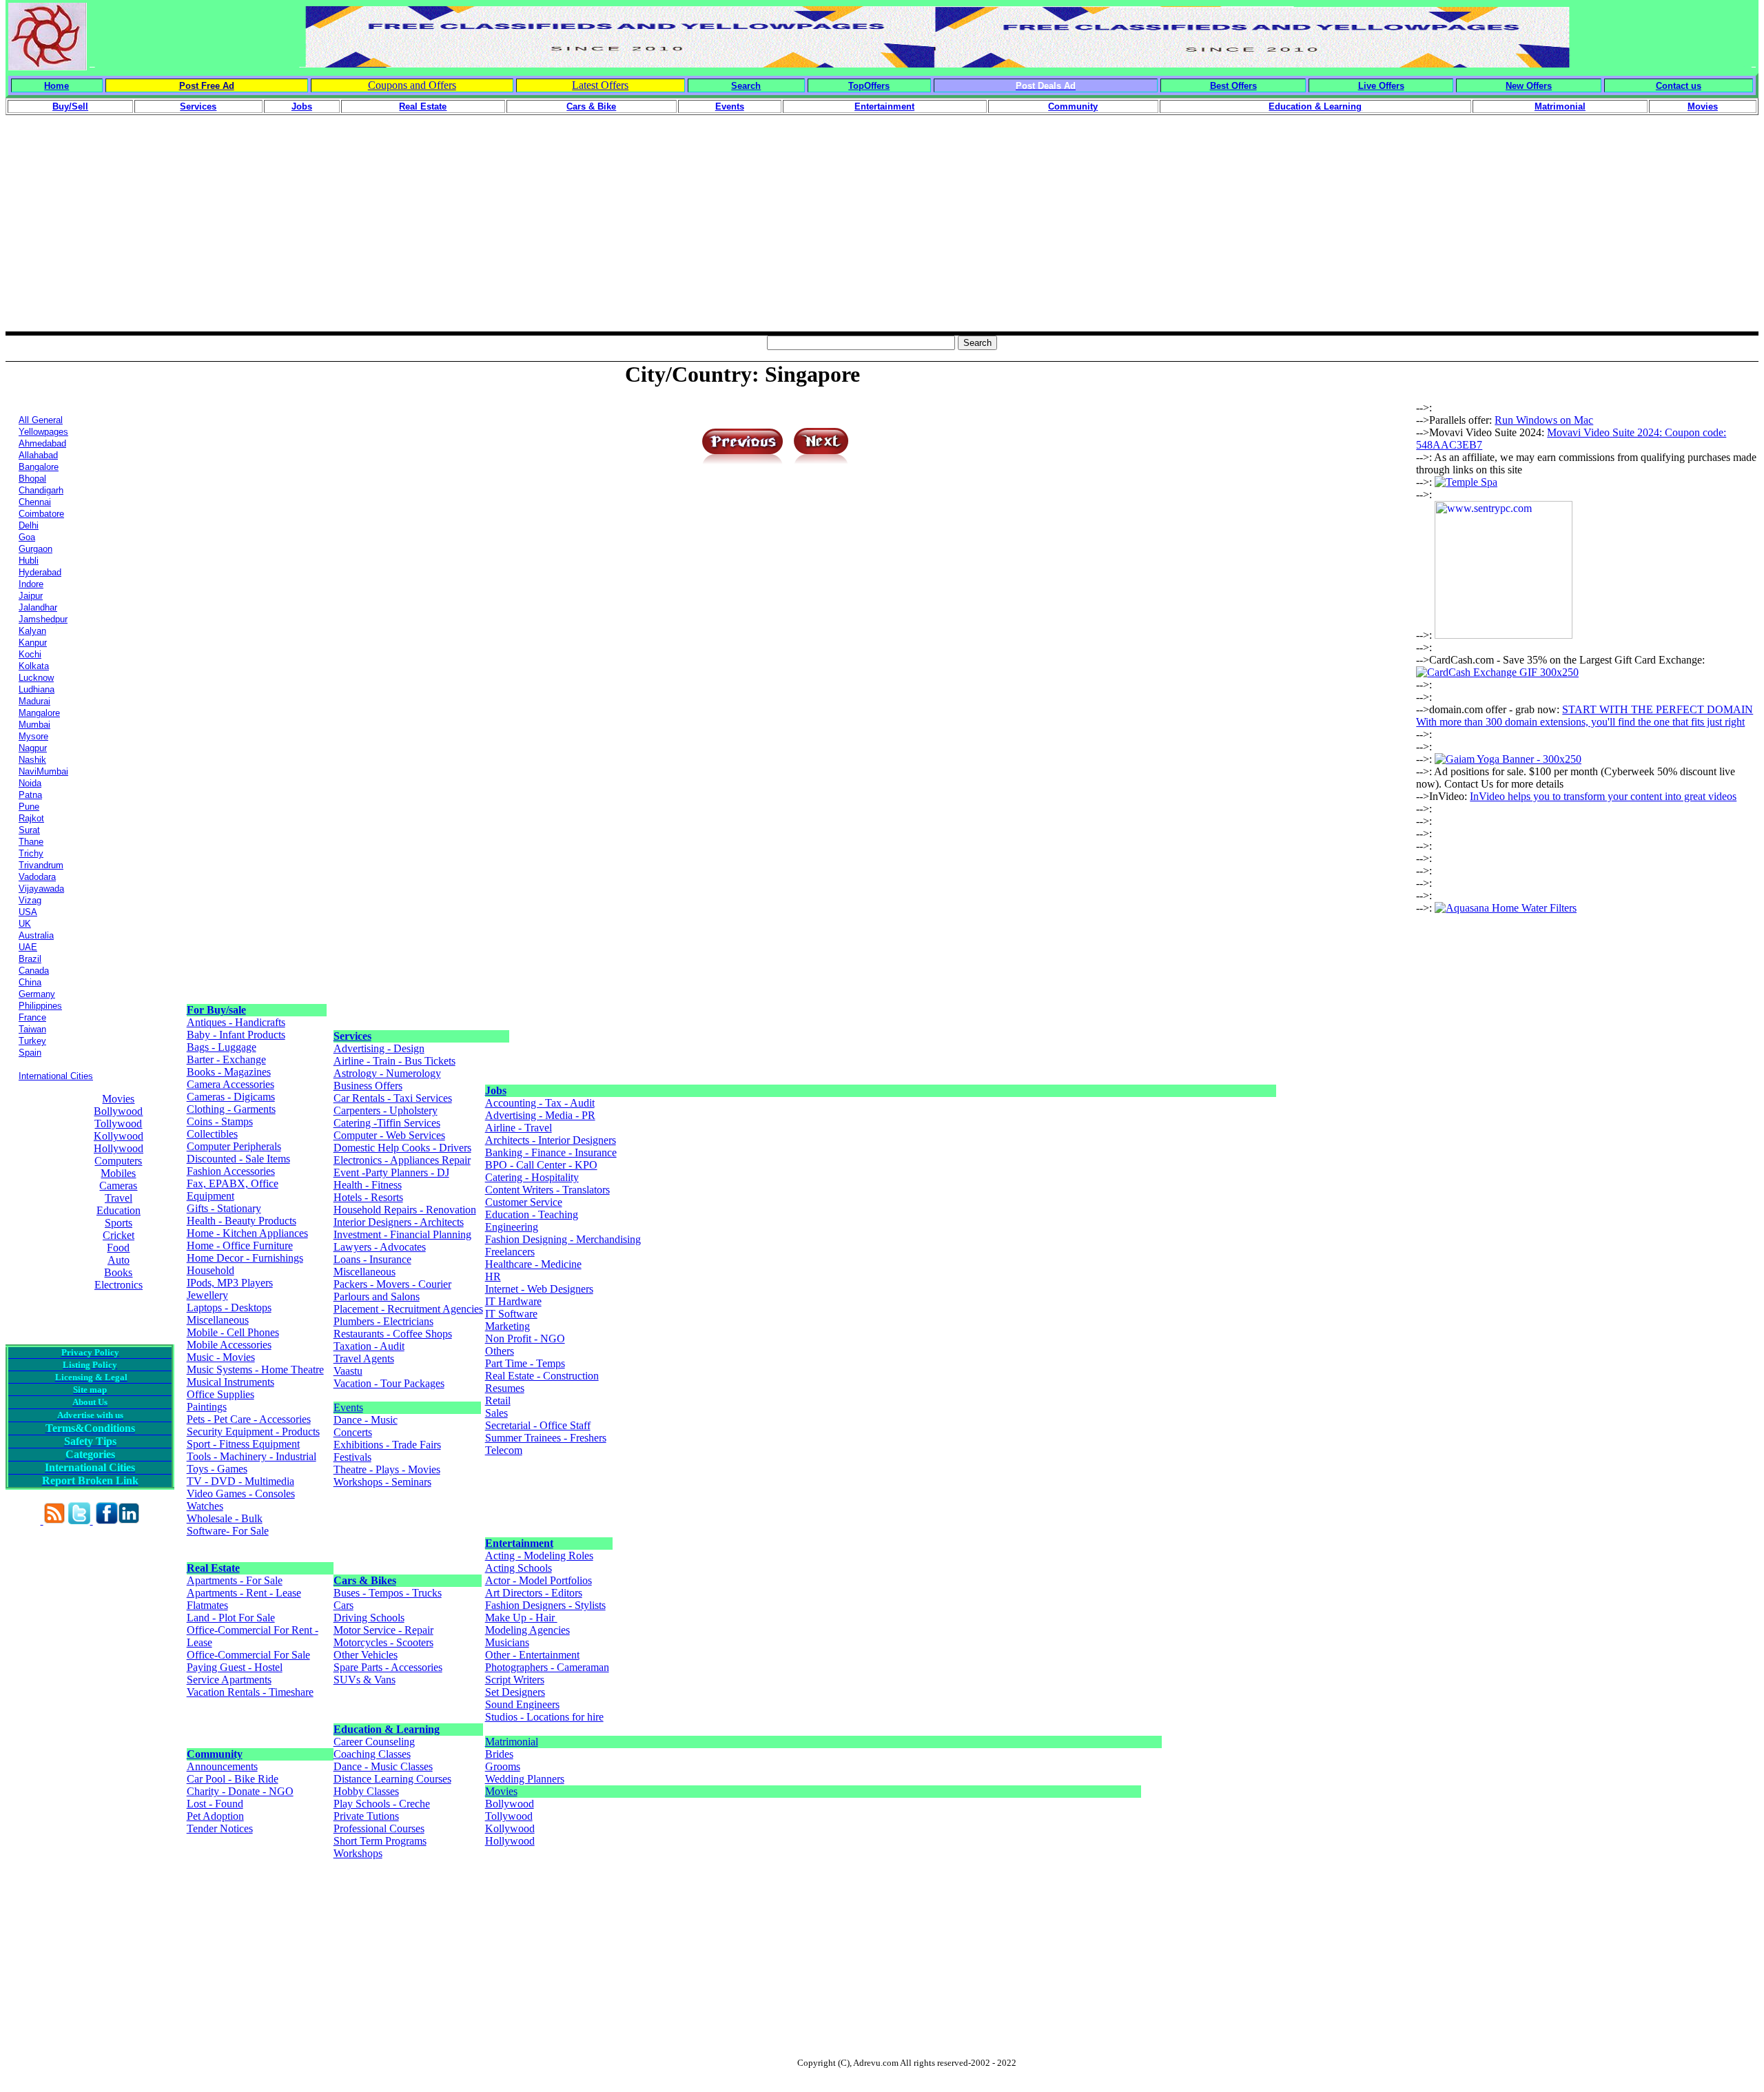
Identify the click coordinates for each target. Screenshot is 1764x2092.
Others (500, 1351)
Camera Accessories (230, 1084)
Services (352, 1036)
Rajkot (31, 818)
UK (25, 924)
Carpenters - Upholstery (386, 1110)
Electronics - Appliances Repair (402, 1160)
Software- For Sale (228, 1531)
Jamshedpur (43, 619)
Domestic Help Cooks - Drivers (402, 1148)
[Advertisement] (882, 235)
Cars (343, 1605)
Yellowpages (43, 432)
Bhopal (32, 479)
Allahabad (38, 455)
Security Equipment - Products (253, 1432)
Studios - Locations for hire (544, 1717)
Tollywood (118, 1124)
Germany (37, 994)
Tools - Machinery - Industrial (252, 1456)
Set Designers (515, 1692)
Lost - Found (215, 1804)
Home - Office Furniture (240, 1245)
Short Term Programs (380, 1841)
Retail (498, 1401)
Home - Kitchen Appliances (247, 1233)
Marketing (507, 1326)
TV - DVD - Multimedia (240, 1481)
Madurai (34, 701)
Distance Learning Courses (392, 1779)
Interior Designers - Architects (399, 1222)
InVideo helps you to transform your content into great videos (1603, 796)
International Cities (56, 1076)
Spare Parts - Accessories (388, 1667)
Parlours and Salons (377, 1296)
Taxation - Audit (369, 1346)
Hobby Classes (366, 1791)
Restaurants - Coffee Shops (393, 1334)
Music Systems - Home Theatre (255, 1370)
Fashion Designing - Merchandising (563, 1239)
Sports (119, 1223)
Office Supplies (220, 1394)
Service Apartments (229, 1680)
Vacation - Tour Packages (389, 1383)
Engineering (512, 1227)
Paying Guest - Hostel (235, 1667)
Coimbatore (41, 514)
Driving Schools (369, 1618)
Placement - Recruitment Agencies (408, 1309)
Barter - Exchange (226, 1059)
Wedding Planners (525, 1779)
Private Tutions (366, 1816)
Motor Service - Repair (383, 1630)
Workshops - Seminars (382, 1482)
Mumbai (34, 725)
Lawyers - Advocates (380, 1247)
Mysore (33, 736)
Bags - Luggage (222, 1047)
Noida (30, 783)
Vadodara (37, 877)
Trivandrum (41, 865)
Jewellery (207, 1295)
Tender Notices (220, 1828)
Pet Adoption (215, 1816)
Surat (29, 830)
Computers (118, 1161)
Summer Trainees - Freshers (546, 1438)
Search (746, 86)
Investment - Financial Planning (402, 1234)
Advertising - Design (379, 1048)
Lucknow (36, 678)
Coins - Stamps (220, 1121)
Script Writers (515, 1680)
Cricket (119, 1235)
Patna (30, 795)
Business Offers (368, 1086)
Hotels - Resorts (368, 1197)
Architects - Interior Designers (551, 1140)
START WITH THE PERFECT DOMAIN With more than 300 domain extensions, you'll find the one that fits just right (1584, 716)
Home (57, 86)
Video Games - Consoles (241, 1494)
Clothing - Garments (231, 1109)
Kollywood (119, 1136)
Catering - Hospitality (532, 1177)
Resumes (505, 1388)
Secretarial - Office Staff (538, 1425)
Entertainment (519, 1543)
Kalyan (32, 631)
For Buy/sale (216, 1010)
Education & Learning (387, 1729)
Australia (36, 935)
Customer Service (524, 1202)
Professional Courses (379, 1828)
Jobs (496, 1090)
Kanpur (33, 643)
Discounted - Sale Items (238, 1159)
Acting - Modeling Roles (539, 1556)
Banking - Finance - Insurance (551, 1152)
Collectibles (212, 1134)
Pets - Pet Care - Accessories (249, 1419)
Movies (118, 1099)
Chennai (35, 502)
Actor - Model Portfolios (539, 1580)
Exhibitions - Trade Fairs (387, 1445)
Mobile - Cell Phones (233, 1332)
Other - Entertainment (532, 1655)
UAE (28, 947)
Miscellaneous (218, 1320)
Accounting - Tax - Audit (540, 1103)
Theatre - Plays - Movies (387, 1469)
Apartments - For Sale (235, 1580)
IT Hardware (513, 1301)
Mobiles (118, 1173)
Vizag (30, 900)
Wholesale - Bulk (225, 1518)
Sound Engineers (522, 1704)
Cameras (118, 1186)
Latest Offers (600, 85)
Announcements (222, 1766)
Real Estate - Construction (542, 1376)
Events (348, 1407)
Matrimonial (512, 1742)
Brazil (30, 959)
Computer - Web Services (389, 1135)
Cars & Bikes (365, 1580)
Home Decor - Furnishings (245, 1258)
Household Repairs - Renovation (405, 1210)
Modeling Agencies (527, 1630)
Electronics (119, 1285)
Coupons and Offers (412, 85)
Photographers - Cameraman (547, 1667)
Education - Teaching (532, 1214)
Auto (119, 1260)
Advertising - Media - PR (540, 1115)
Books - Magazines (229, 1072)
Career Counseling (374, 1742)
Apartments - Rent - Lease (244, 1593)
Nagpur (33, 748)
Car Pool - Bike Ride (233, 1779)
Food (118, 1248)
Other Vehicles (366, 1655)
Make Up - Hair (521, 1618)
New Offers (1529, 86)
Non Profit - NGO (525, 1339)
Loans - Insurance (372, 1259)
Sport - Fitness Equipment (243, 1444)
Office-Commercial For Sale (248, 1655)
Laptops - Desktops (229, 1307)
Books (118, 1272)
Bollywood (118, 1111)
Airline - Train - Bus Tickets (394, 1061)
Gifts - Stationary (224, 1208)
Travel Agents (364, 1358)
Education (119, 1210)
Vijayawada (41, 889)
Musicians (507, 1642)
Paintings (207, 1407)
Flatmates (207, 1605)
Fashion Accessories (231, 1171)
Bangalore (39, 467)
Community (215, 1754)
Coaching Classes (372, 1754)
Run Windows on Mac (1544, 420)
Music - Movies (221, 1357)
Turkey (32, 1041)
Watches (205, 1506)
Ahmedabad (42, 443)
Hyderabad (40, 572)
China (30, 982)
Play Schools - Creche (382, 1804)
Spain (30, 1053)
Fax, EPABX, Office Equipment (233, 1190)
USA (28, 912)
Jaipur (31, 596)
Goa (27, 537)
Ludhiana (37, 689)
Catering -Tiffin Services (387, 1123)
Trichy (31, 853)
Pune (29, 807)
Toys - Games (217, 1469)
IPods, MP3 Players (230, 1283)
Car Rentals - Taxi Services (393, 1098)
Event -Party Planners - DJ (391, 1172)
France (32, 1017)
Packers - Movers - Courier (392, 1284)
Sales (496, 1413)
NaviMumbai (43, 771)
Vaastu (348, 1371)
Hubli (29, 561)
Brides (499, 1754)
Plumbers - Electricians (383, 1321)
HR (493, 1276)
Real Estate (213, 1568)
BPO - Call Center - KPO (541, 1165)
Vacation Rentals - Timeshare (250, 1692)
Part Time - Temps (525, 1363)
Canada (34, 971)
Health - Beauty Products (242, 1221)
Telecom (504, 1450)
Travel (119, 1198)
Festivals (352, 1457)
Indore (31, 584)
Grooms (503, 1766)
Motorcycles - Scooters (383, 1642)
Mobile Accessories (229, 1345)
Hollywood (119, 1148)
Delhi (29, 525)
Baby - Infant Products (236, 1035)
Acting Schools (519, 1568)
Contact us (1679, 86)
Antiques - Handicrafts (236, 1022)
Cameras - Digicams (231, 1097)
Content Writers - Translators (547, 1190)
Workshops (358, 1853)
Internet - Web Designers (539, 1289)
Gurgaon (35, 549)
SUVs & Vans (365, 1680)
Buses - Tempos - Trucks (388, 1593)
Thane (31, 842)
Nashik (32, 760)
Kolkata (34, 666)
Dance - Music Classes (383, 1766)
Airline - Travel (519, 1128)
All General (41, 420)
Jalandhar (38, 607)
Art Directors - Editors (534, 1593)
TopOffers (869, 86)
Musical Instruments (230, 1382)
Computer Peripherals (234, 1146)
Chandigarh (41, 490)
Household (211, 1270)
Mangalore (39, 713)
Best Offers (1233, 86)
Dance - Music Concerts (366, 1426)
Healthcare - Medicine (533, 1264)
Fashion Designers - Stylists (545, 1605)
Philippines (40, 1006)
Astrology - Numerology (387, 1073)
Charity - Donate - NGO (240, 1791)
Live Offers (1381, 86)
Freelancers (510, 1252)
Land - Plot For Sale (231, 1618)
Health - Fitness (368, 1185)
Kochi (30, 654)
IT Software (511, 1314)
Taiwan (32, 1029)
